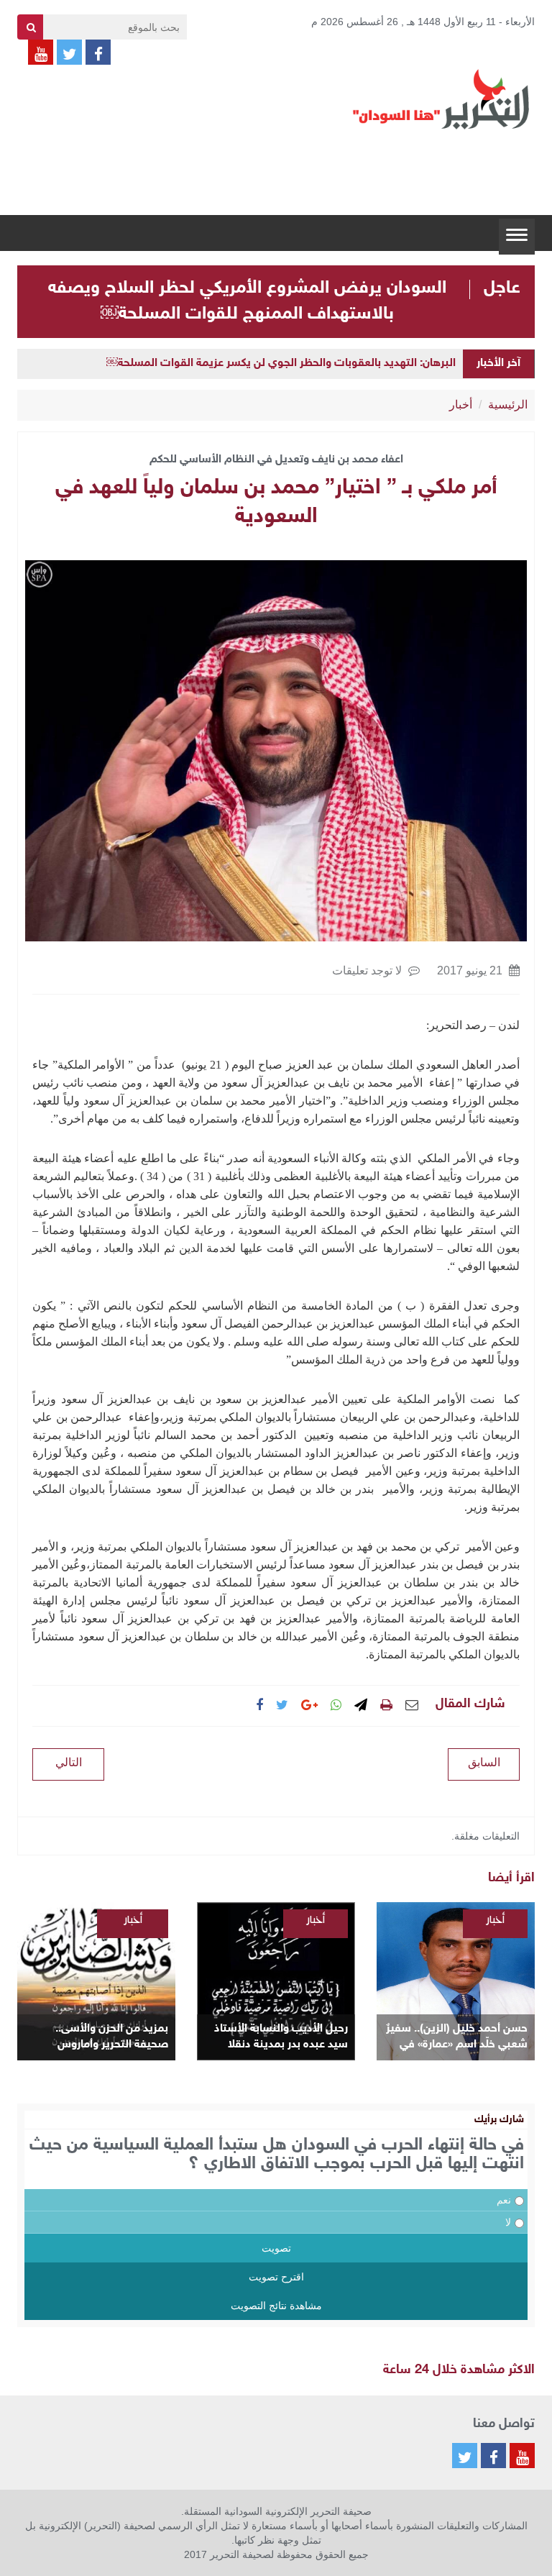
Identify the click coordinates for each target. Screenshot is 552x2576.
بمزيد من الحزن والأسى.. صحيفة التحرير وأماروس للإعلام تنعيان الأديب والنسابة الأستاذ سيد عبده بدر (99, 2038)
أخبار (461, 405)
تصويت (276, 2248)
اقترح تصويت (276, 2277)
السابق (484, 1762)
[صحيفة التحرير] (441, 99)
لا (508, 2222)
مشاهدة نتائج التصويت (276, 2306)
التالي (69, 1762)
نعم (504, 2200)
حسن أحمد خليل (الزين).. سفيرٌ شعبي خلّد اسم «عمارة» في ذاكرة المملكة (457, 2038)
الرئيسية (508, 405)
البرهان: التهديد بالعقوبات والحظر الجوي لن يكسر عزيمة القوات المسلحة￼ (281, 364)
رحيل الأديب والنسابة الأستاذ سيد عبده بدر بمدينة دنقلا (281, 2037)
